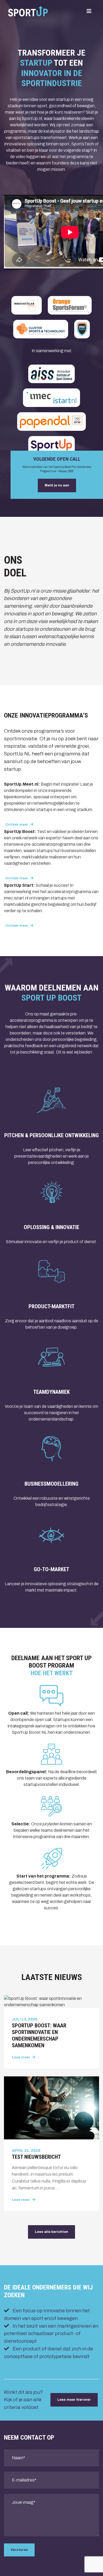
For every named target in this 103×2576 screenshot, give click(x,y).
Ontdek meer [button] (17, 825)
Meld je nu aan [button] (57, 485)
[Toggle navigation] (89, 11)
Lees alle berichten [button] (51, 2232)
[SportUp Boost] (28, 11)
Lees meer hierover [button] (74, 2400)
